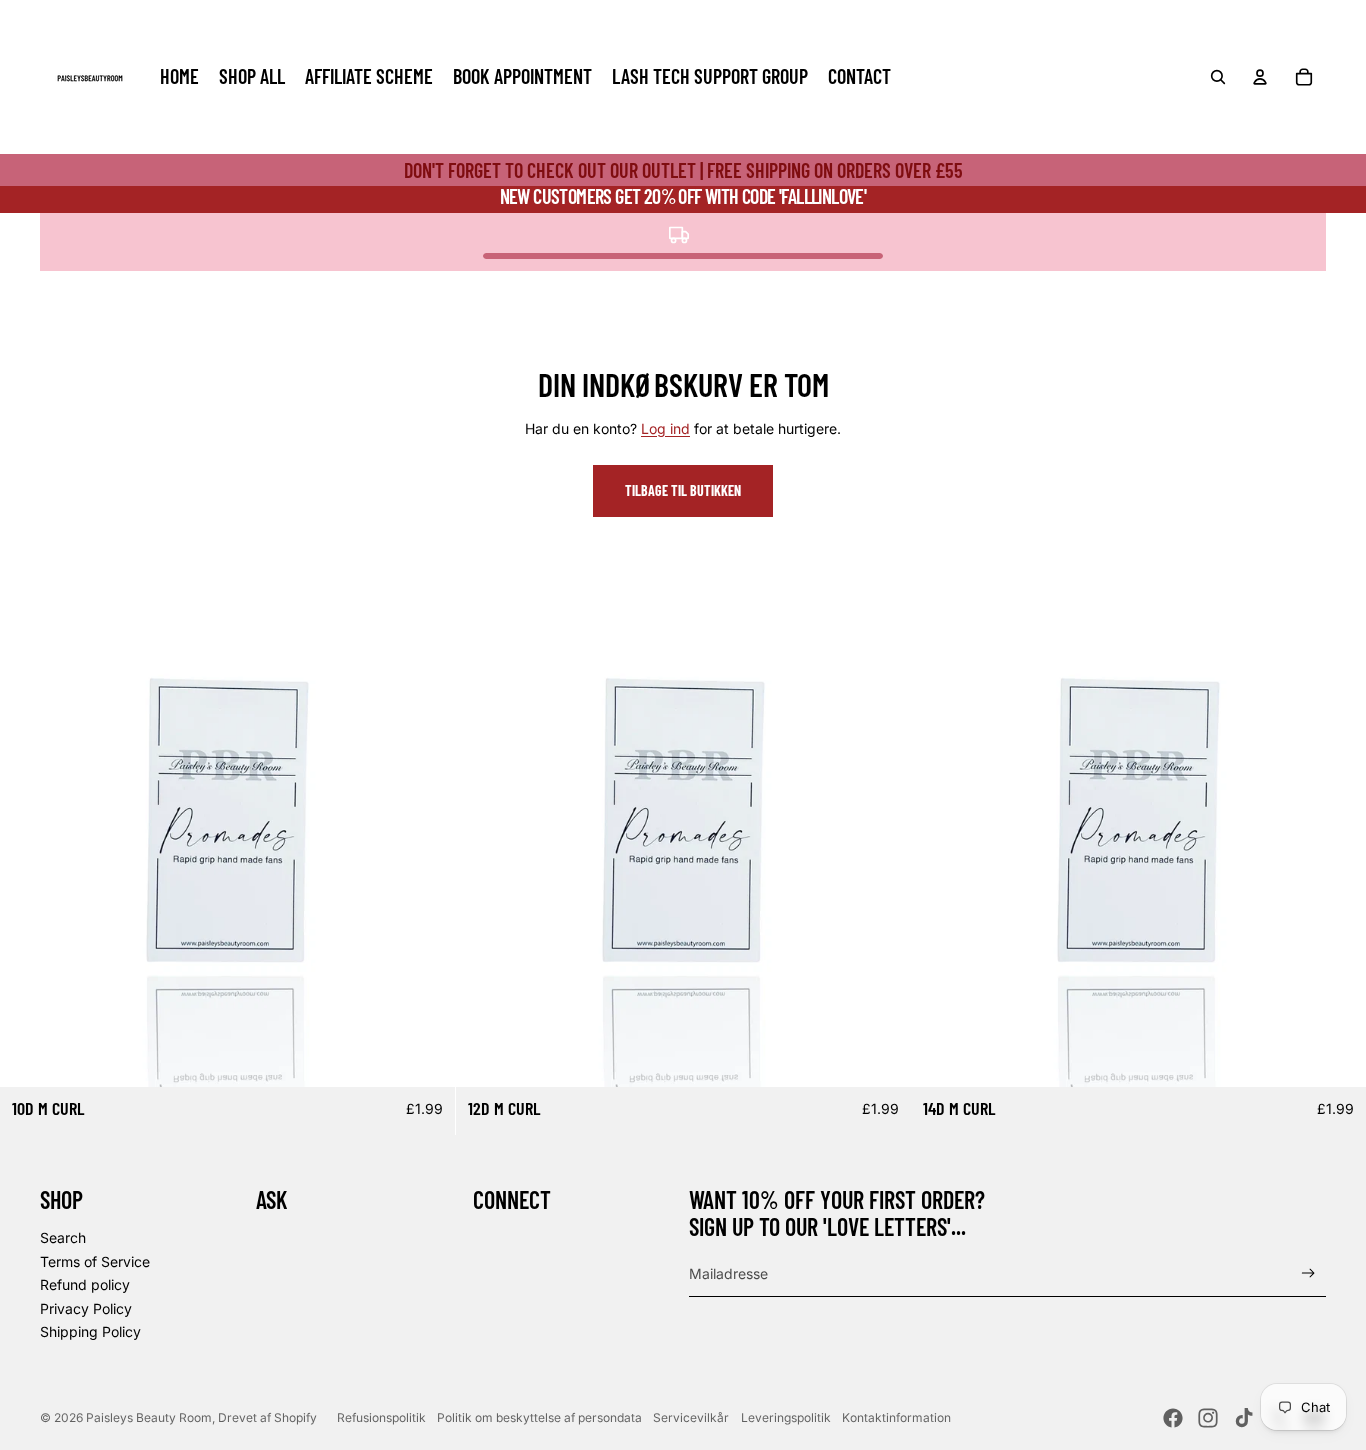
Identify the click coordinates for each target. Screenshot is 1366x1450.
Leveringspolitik (786, 1417)
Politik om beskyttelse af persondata (539, 1417)
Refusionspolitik (381, 1417)
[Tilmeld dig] (1308, 1273)
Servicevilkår (691, 1417)
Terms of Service (95, 1261)
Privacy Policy (86, 1308)
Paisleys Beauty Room (149, 1417)
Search (63, 1237)
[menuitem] (179, 77)
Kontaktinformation (896, 1417)
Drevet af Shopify (267, 1417)
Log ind (665, 428)
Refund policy (85, 1284)
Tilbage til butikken (683, 490)
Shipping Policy (90, 1331)
